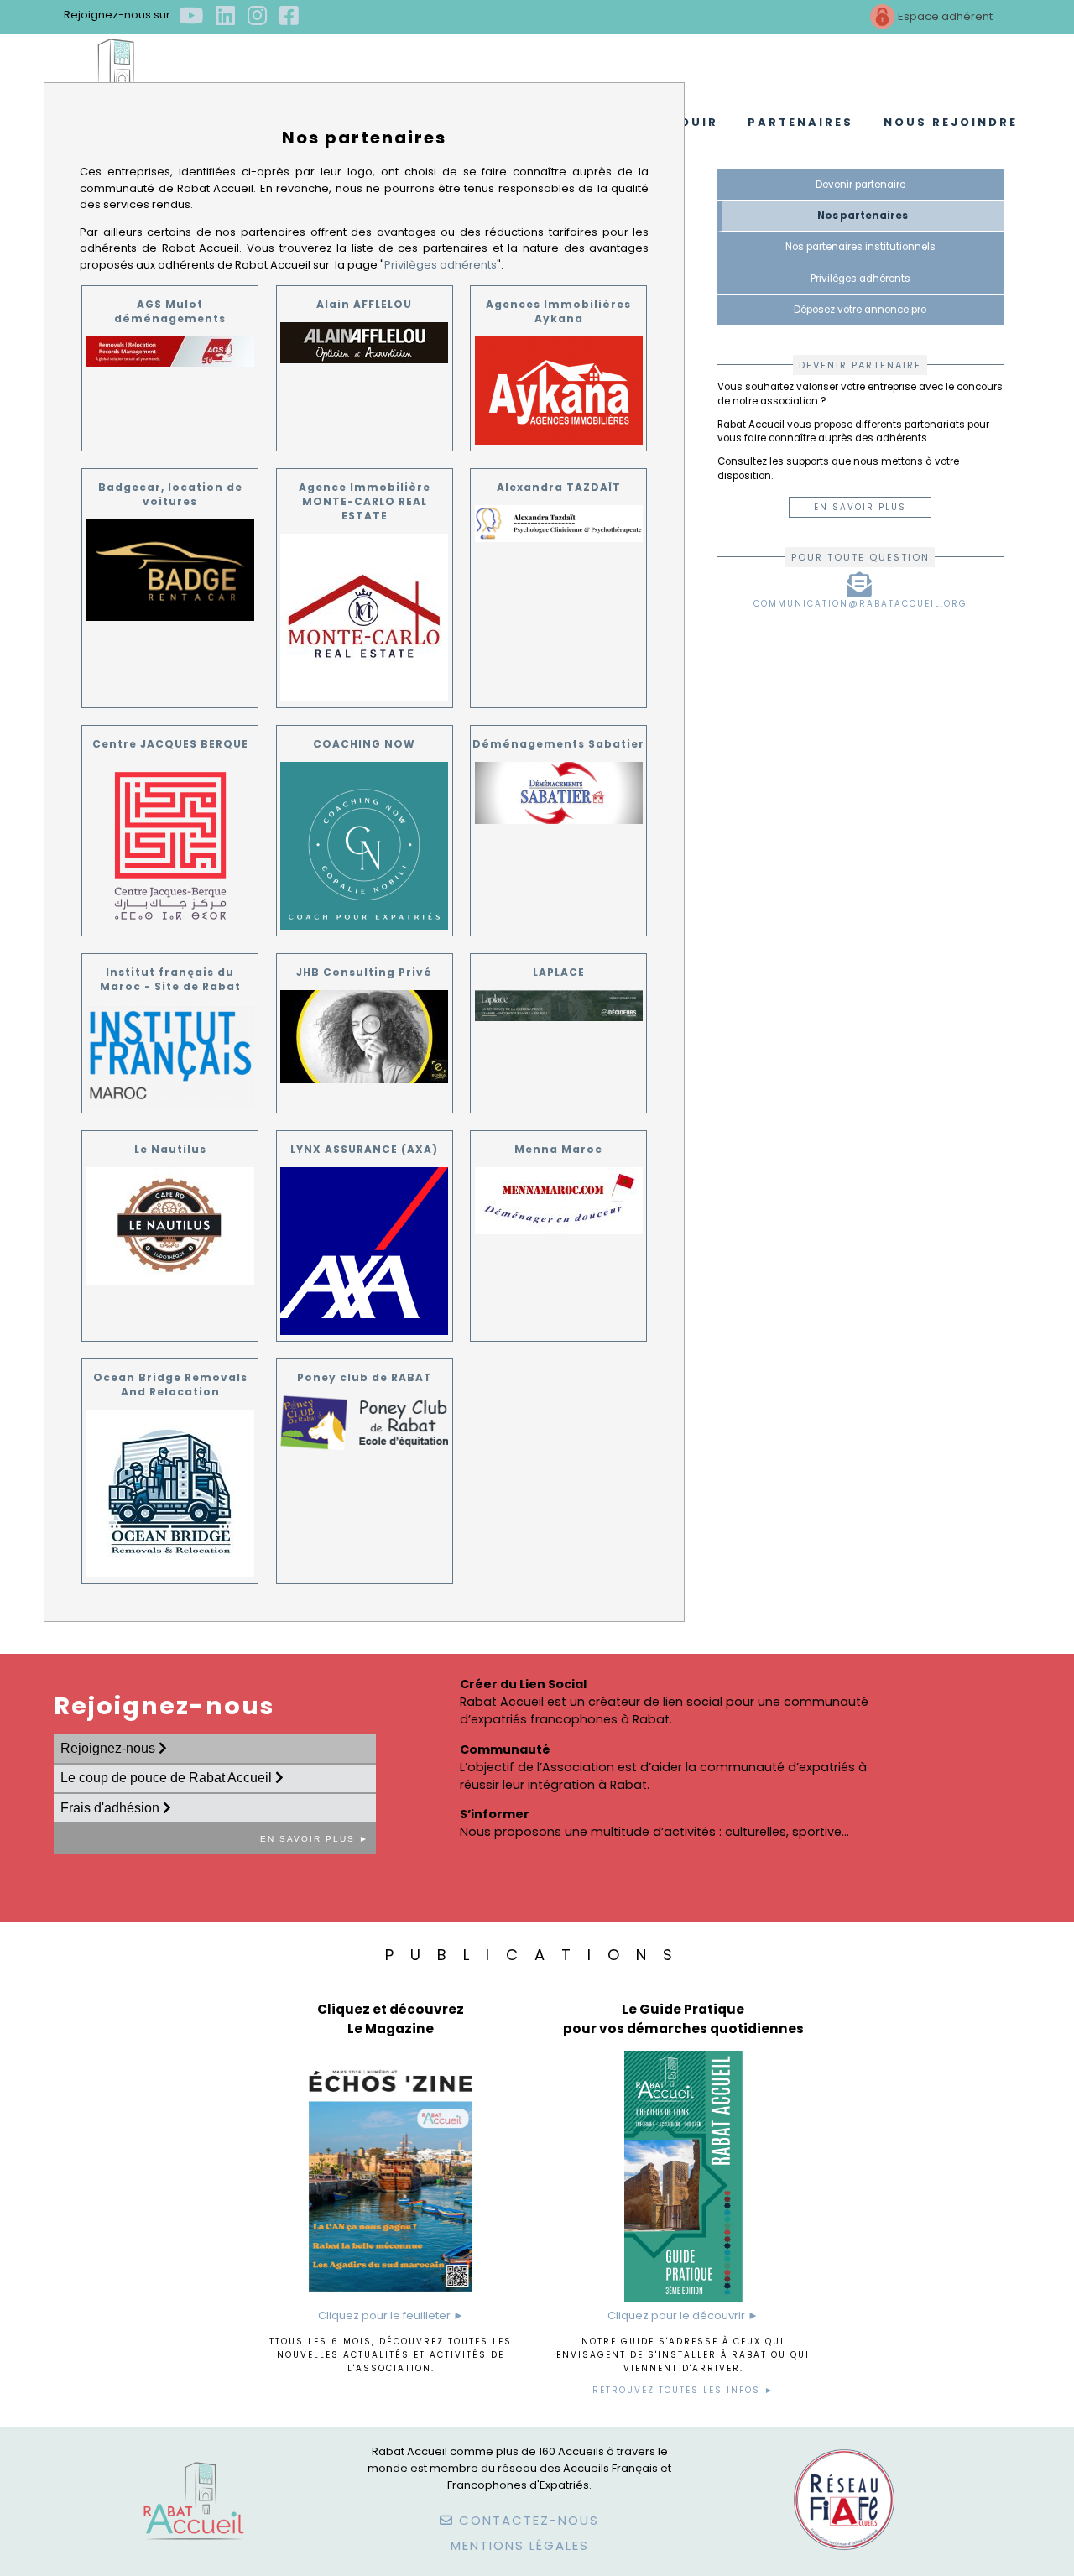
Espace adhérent (944, 16)
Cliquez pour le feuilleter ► (391, 2315)
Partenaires (800, 122)
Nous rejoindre (951, 122)
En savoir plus (860, 507)
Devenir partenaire (860, 185)
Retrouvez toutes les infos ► (683, 2390)
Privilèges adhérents (441, 265)
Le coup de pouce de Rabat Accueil (168, 1778)
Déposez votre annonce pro (860, 310)
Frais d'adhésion (112, 1808)
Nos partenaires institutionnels (860, 247)
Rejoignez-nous (109, 1748)
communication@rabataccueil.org (860, 604)
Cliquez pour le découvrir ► (683, 2315)
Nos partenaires (863, 216)
